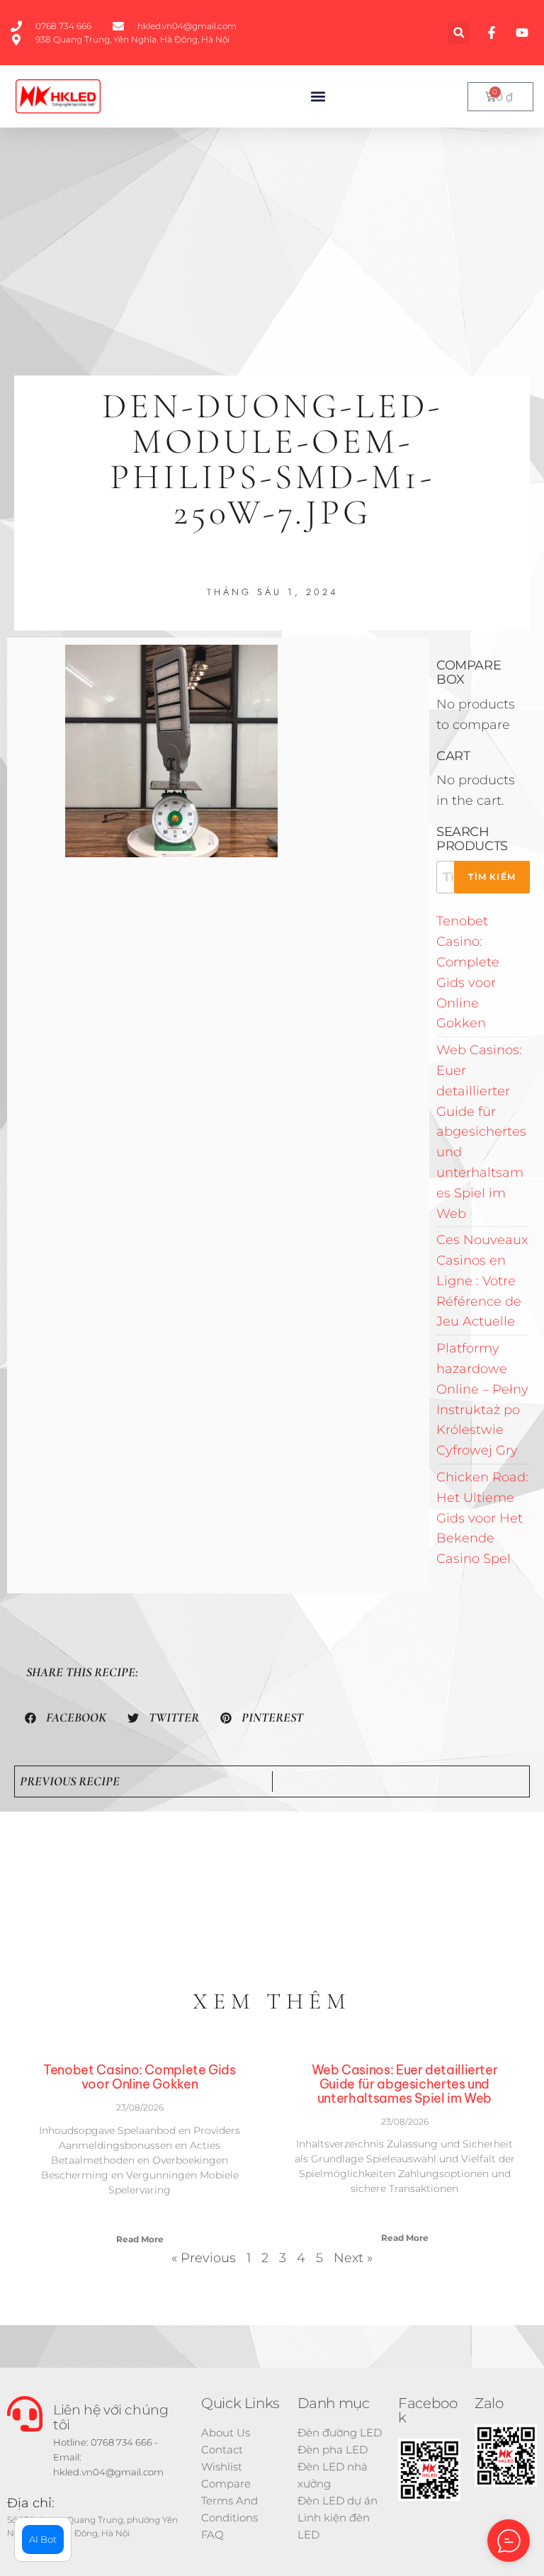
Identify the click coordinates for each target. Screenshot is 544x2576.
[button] (459, 33)
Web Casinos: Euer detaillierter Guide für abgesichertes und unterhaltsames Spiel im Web (481, 1131)
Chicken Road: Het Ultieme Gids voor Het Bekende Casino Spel (482, 1518)
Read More (140, 2239)
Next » (353, 2258)
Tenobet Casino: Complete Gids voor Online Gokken (140, 2077)
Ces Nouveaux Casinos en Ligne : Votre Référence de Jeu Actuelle (482, 1281)
